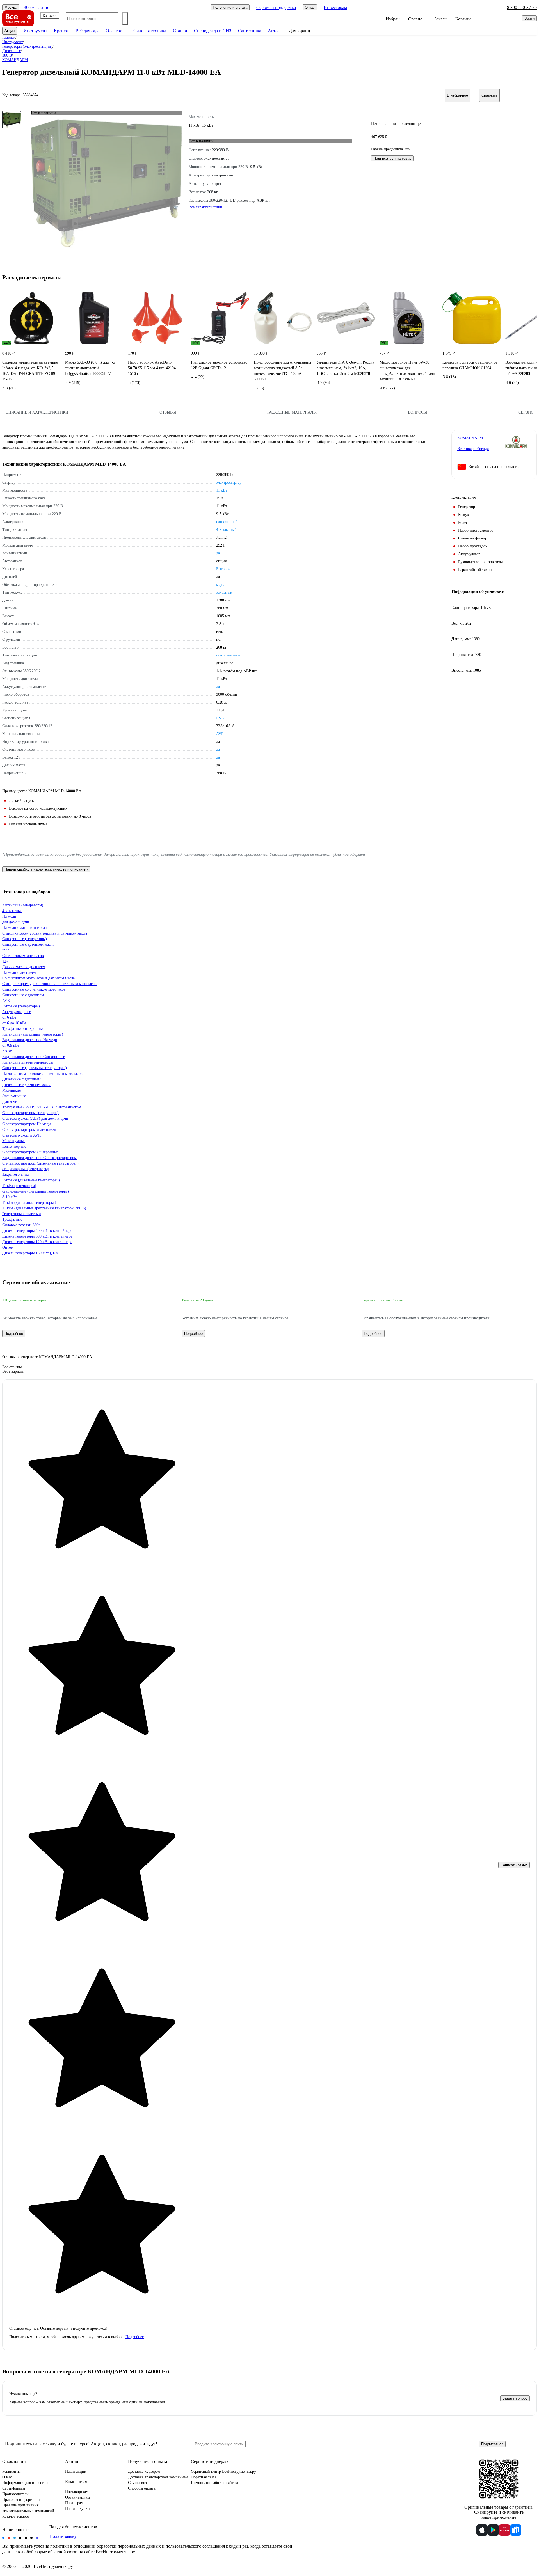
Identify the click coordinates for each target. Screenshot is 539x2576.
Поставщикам (77, 2492)
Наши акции (76, 2471)
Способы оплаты (142, 2488)
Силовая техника (150, 31)
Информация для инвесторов (27, 2483)
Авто (273, 31)
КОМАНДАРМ (470, 438)
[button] (269, 1367)
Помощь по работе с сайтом (214, 2483)
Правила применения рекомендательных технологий (28, 2508)
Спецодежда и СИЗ (213, 31)
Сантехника (250, 31)
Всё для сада (87, 31)
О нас (7, 2477)
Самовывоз (137, 2483)
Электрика (116, 31)
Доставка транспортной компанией (158, 2477)
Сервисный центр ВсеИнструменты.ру (223, 2471)
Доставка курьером (144, 2471)
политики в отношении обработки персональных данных (106, 2546)
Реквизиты (11, 2471)
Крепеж (61, 31)
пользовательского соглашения (195, 2546)
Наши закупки (77, 2509)
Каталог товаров (16, 2516)
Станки (180, 31)
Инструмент (35, 31)
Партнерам (74, 2503)
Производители (15, 2494)
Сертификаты (14, 2488)
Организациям (77, 2497)
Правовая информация (21, 2500)
